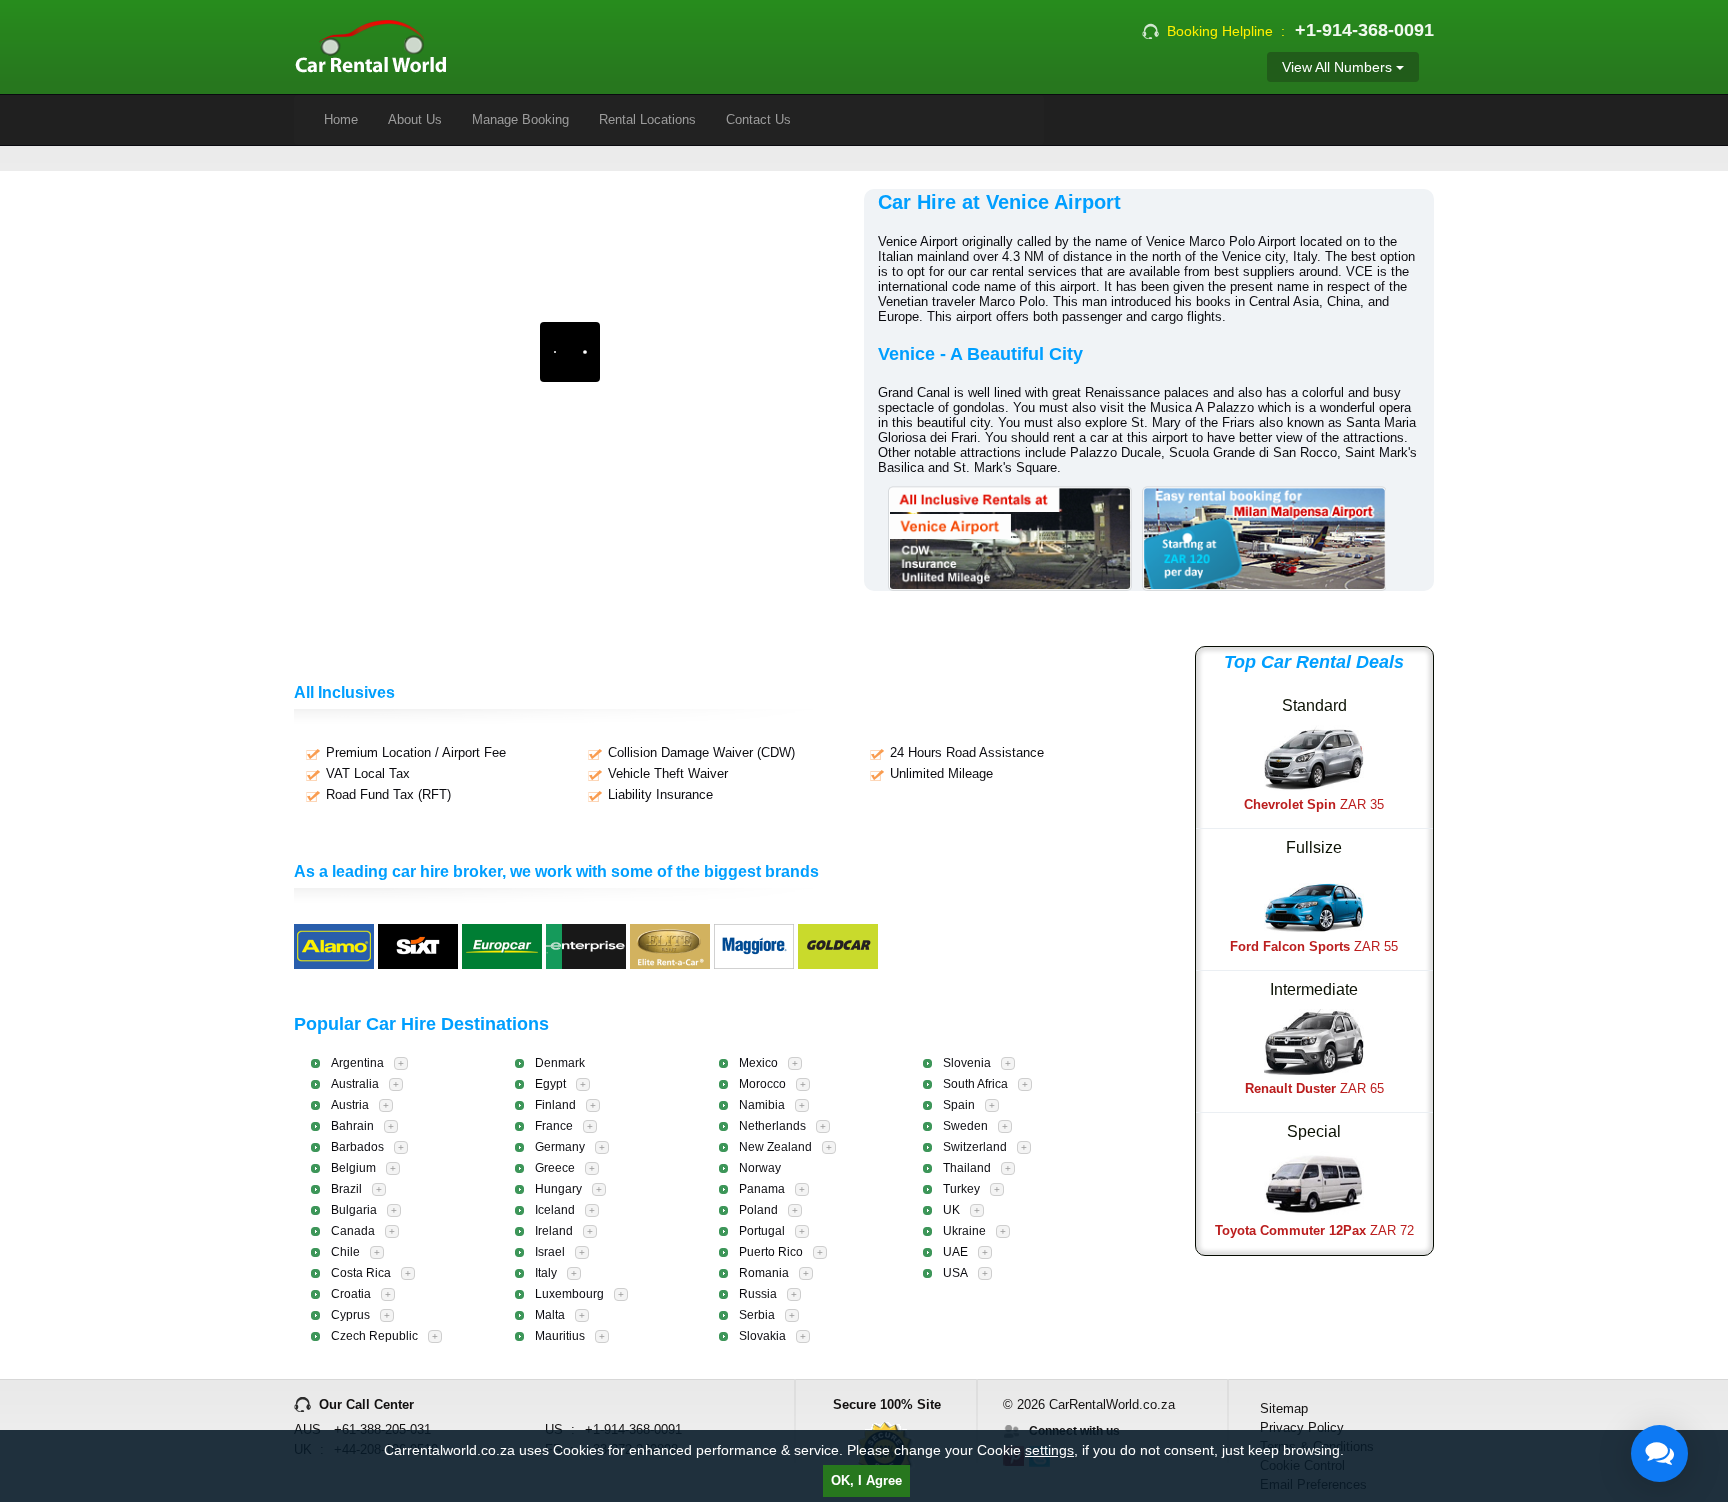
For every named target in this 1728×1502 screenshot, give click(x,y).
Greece (555, 1168)
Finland (555, 1105)
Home (341, 119)
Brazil (346, 1189)
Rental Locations (647, 119)
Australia (355, 1084)
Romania (764, 1273)
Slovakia (762, 1336)
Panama (762, 1189)
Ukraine (964, 1231)
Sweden (965, 1126)
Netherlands (772, 1126)
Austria (350, 1105)
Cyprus (350, 1315)
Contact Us (758, 119)
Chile (345, 1252)
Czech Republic (374, 1336)
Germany (560, 1147)
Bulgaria (354, 1210)
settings (1049, 1450)
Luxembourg (569, 1294)
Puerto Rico (771, 1252)
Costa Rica (361, 1273)
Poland (758, 1210)
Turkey (961, 1189)
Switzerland (975, 1147)
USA (955, 1273)
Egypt (550, 1084)
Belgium (353, 1168)
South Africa (975, 1084)
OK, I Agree (866, 1480)
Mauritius (560, 1336)
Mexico (758, 1063)
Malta (550, 1315)
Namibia (762, 1105)
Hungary (558, 1189)
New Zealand (775, 1147)
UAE (955, 1252)
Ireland (554, 1231)
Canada (353, 1231)
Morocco (762, 1084)
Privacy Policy (1302, 1427)
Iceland (555, 1210)
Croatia (351, 1294)
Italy (546, 1273)
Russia (758, 1294)
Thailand (967, 1168)
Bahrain (352, 1126)
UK (951, 1210)
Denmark (560, 1063)
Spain (959, 1105)
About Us (415, 119)
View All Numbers (1339, 67)
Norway (760, 1168)
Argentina (357, 1063)
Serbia (757, 1315)
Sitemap (1284, 1408)
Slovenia (967, 1063)
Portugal (762, 1231)
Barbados (357, 1147)
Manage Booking (520, 119)
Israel (550, 1252)
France (554, 1126)
